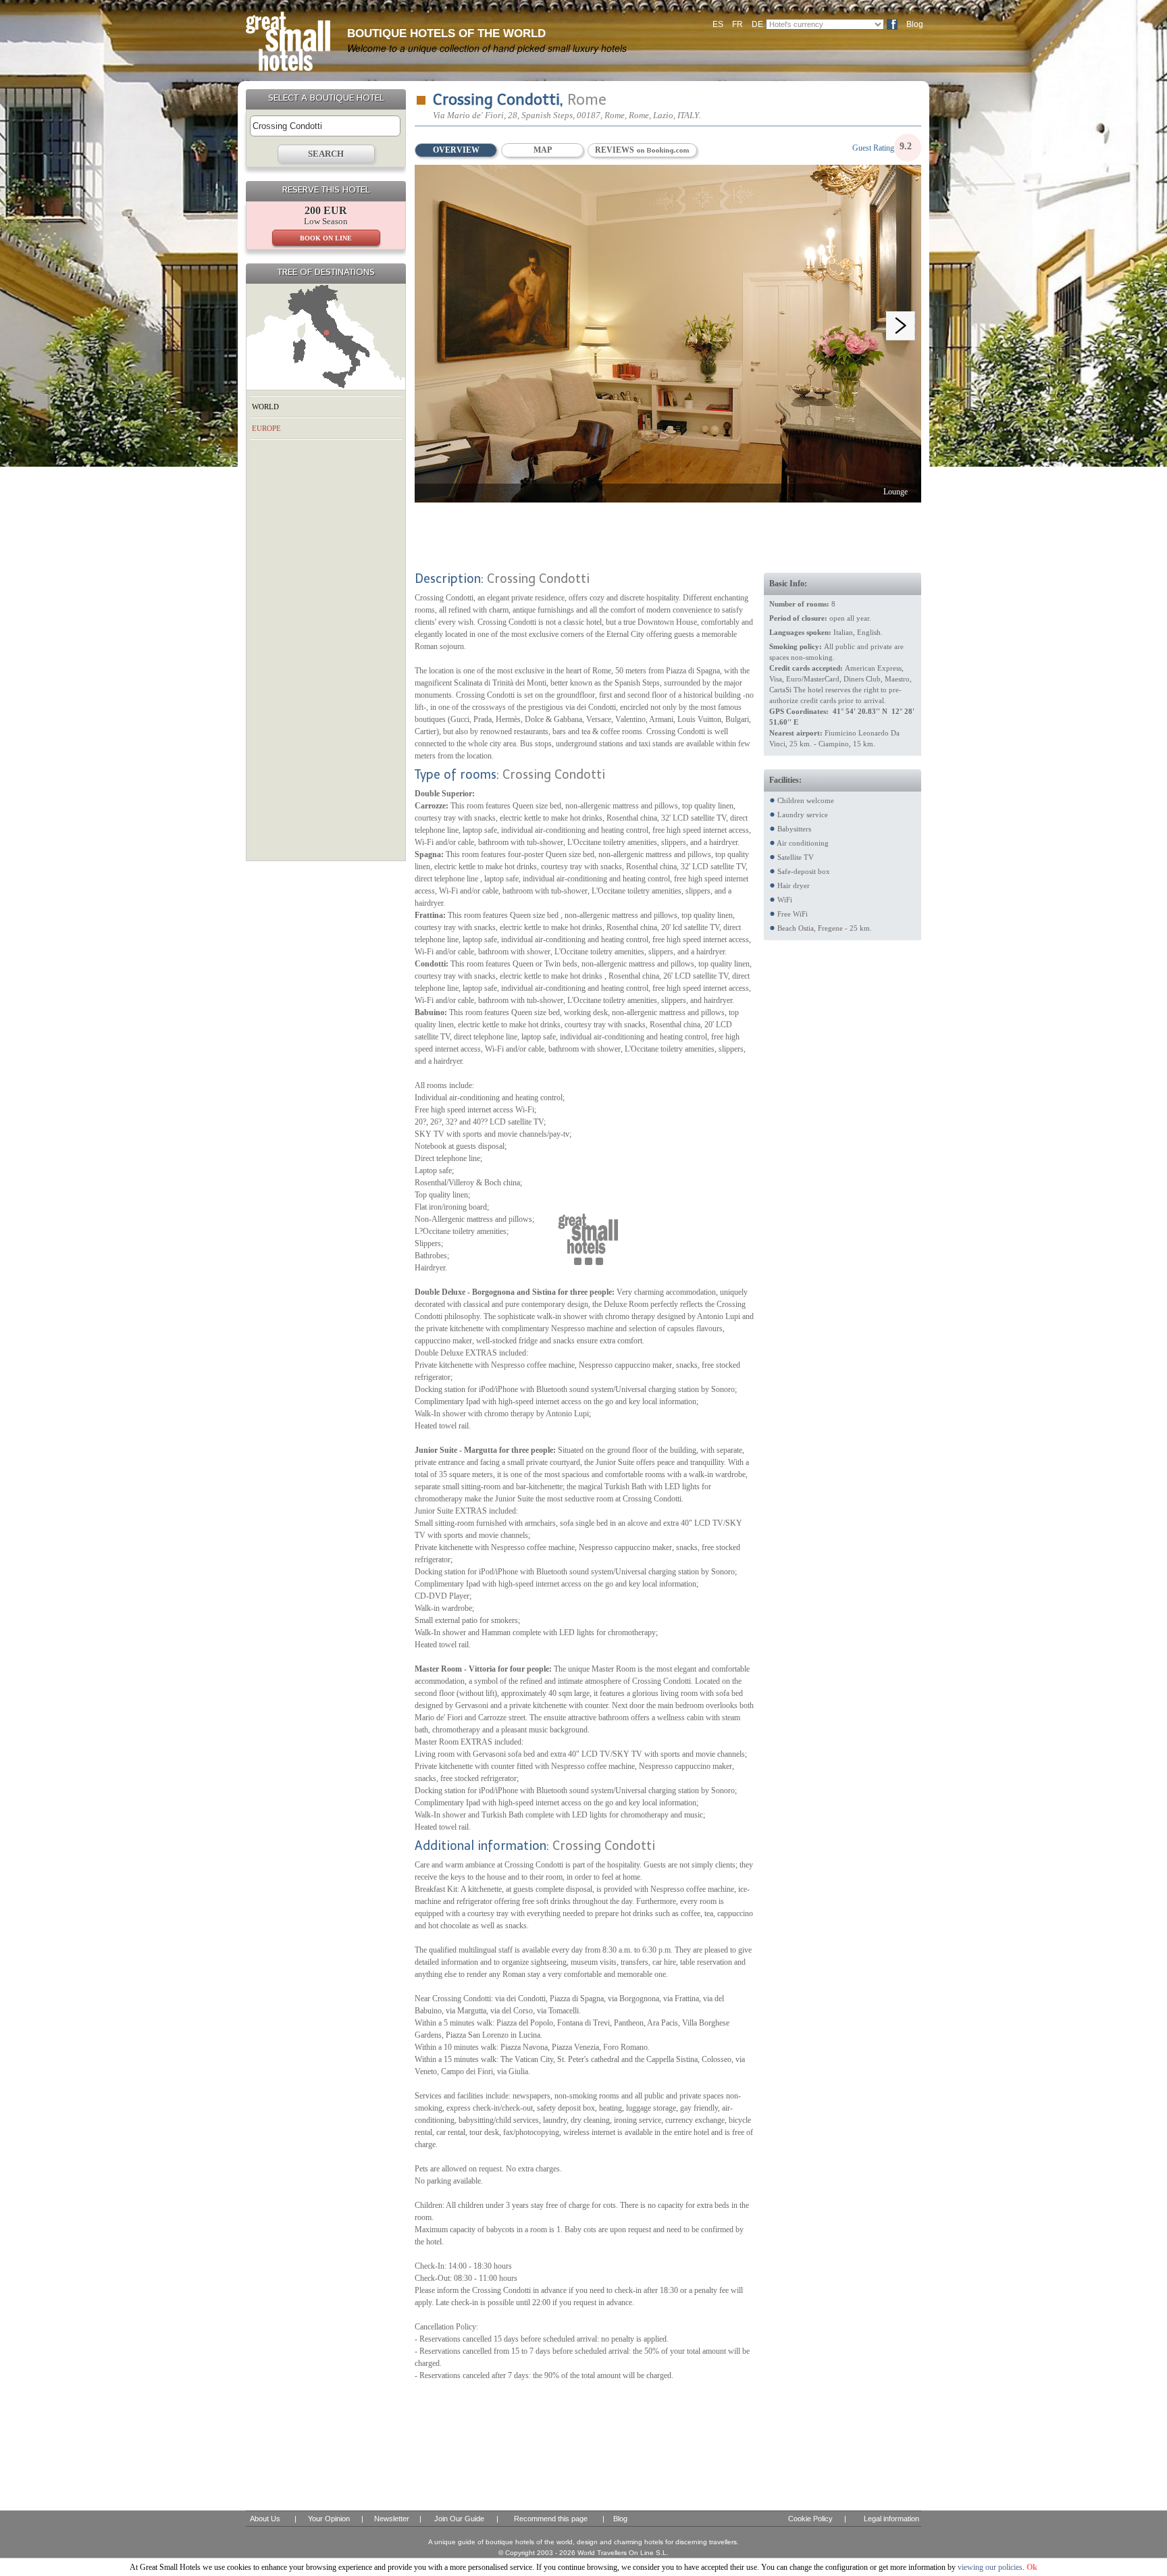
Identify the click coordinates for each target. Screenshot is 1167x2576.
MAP (543, 150)
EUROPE (266, 428)
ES (718, 24)
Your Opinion (329, 2519)
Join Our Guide (459, 2519)
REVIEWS (616, 150)
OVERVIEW (456, 150)
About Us (265, 2519)
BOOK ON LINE (326, 238)
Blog (915, 24)
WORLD (265, 407)
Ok (1032, 2567)
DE (757, 24)
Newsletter (392, 2519)
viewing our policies (990, 2567)
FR (737, 24)
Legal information (891, 2519)
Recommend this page (551, 2519)
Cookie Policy (810, 2519)
